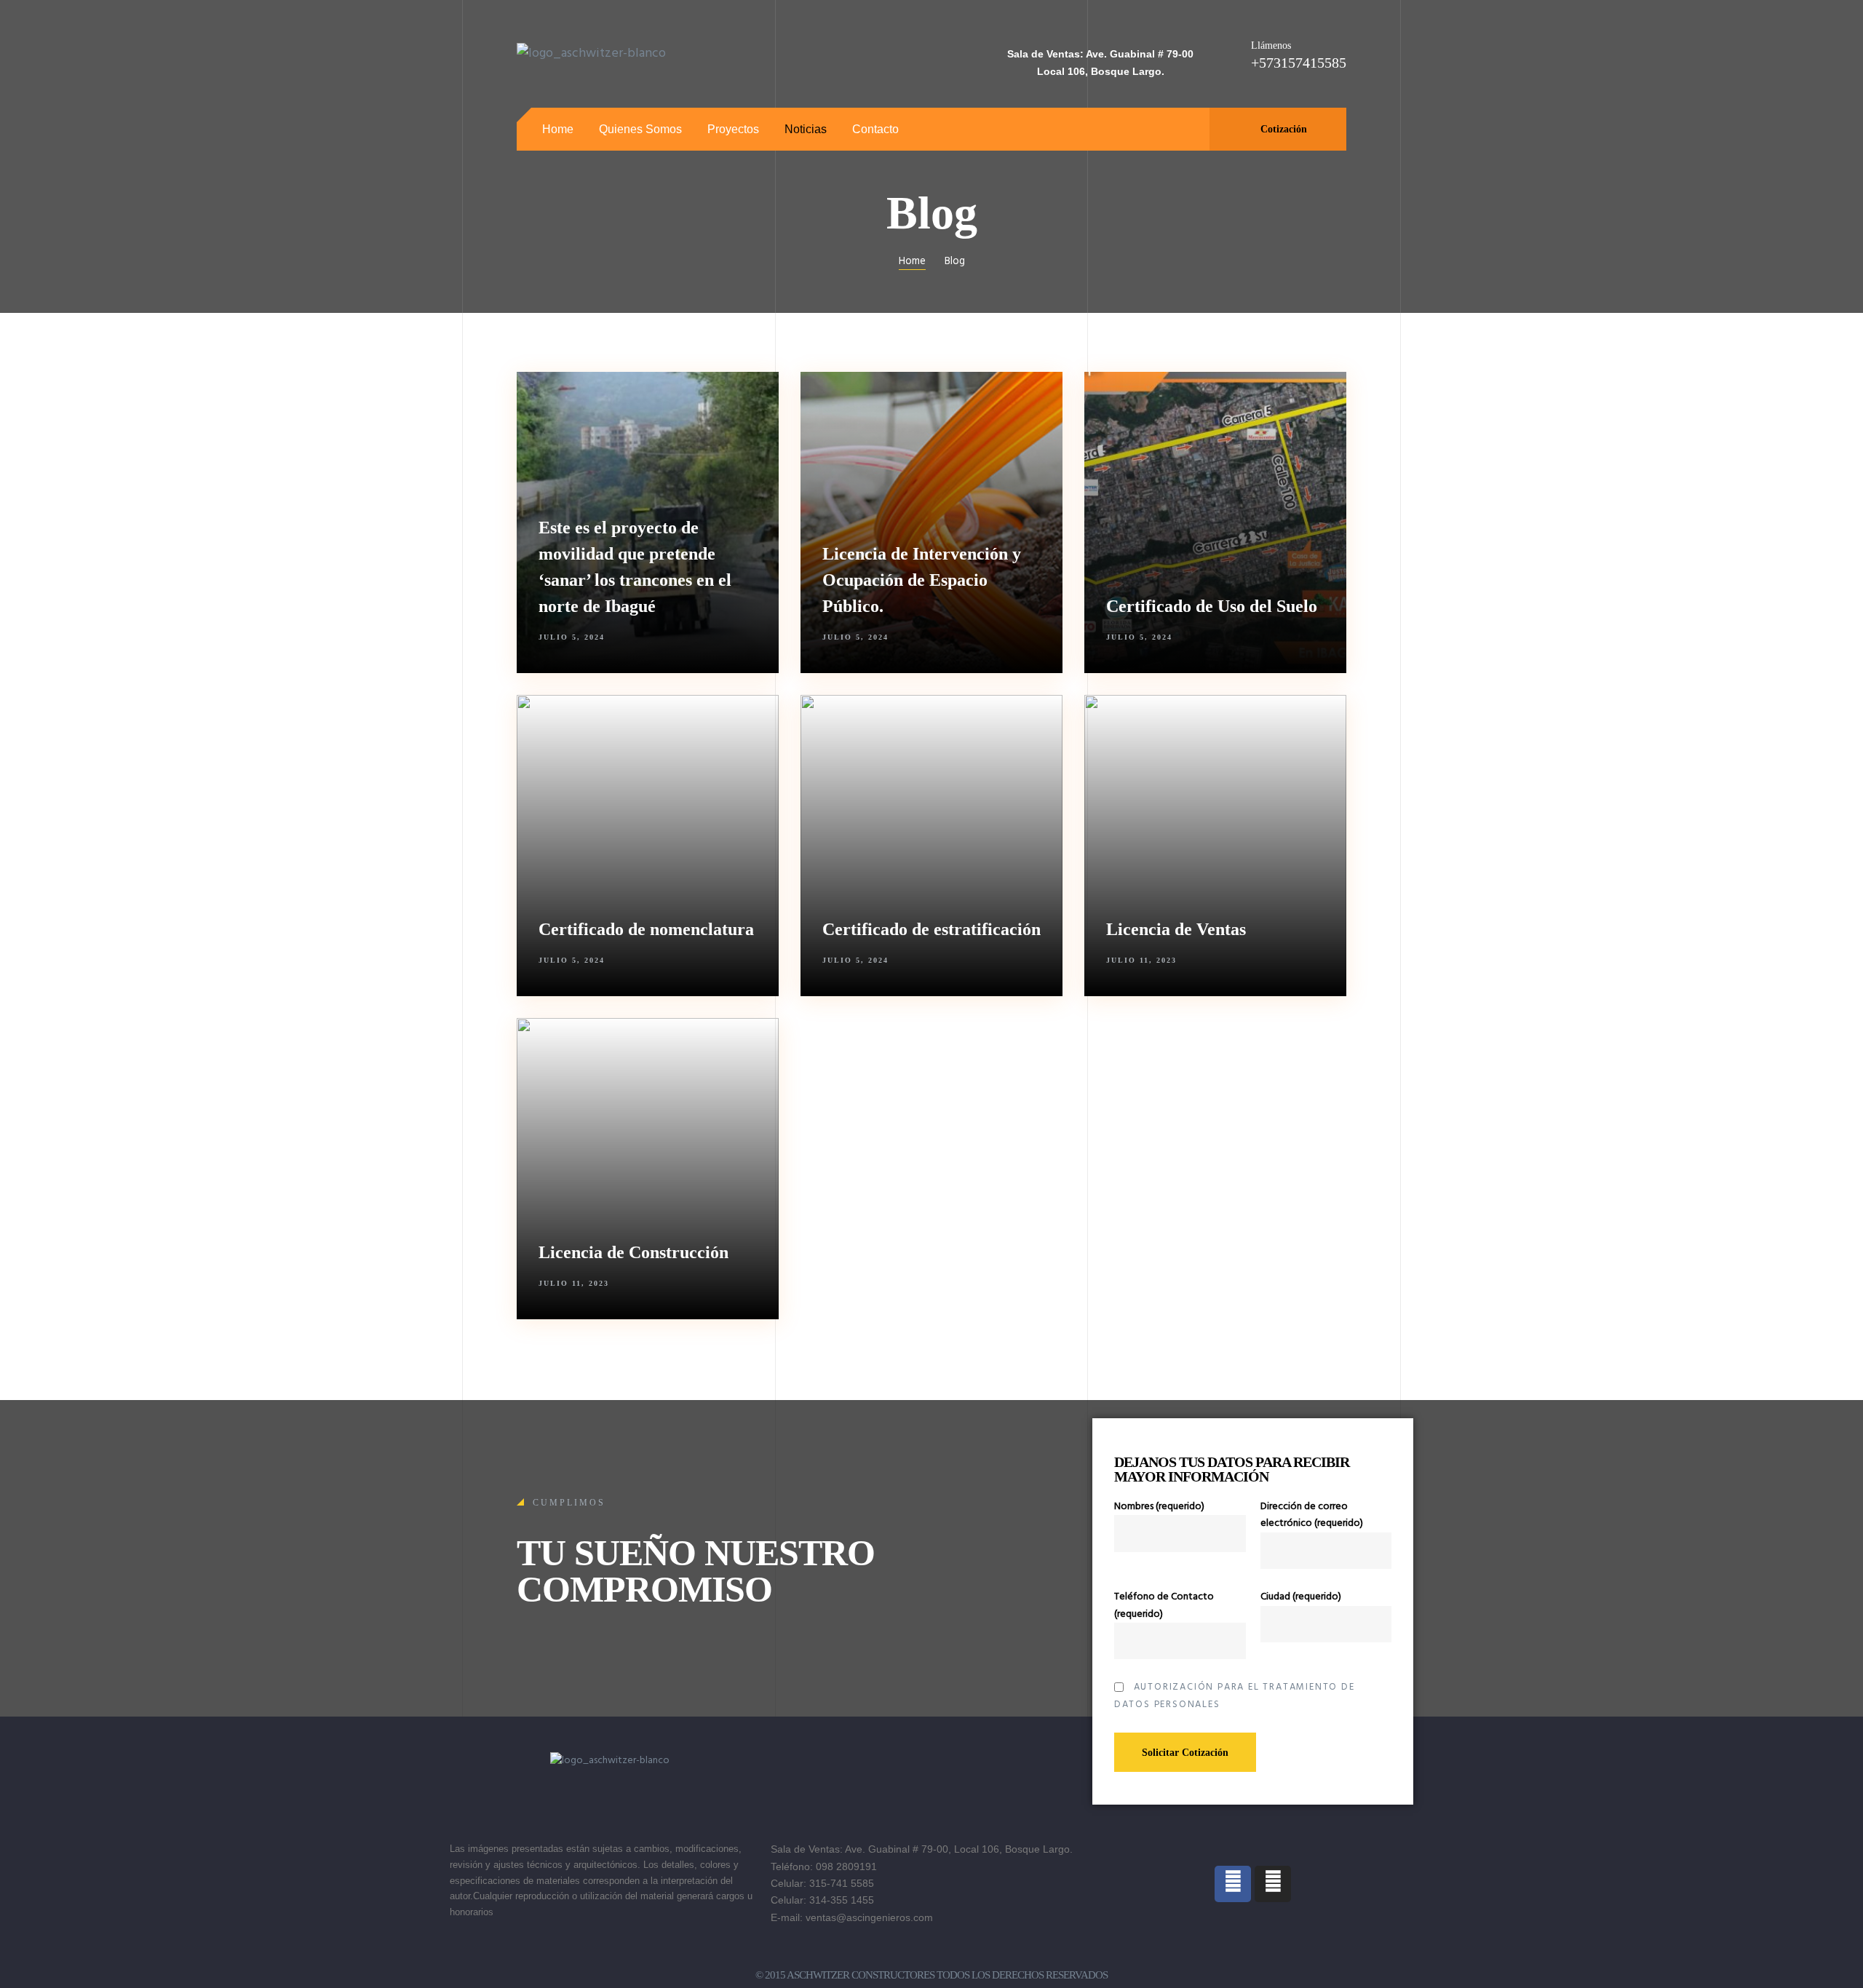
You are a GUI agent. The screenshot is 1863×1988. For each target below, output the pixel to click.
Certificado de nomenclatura (646, 929)
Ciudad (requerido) (1301, 1597)
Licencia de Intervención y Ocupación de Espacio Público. (922, 580)
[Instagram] (1273, 1884)
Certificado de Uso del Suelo (1212, 606)
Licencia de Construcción (633, 1252)
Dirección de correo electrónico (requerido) (1312, 1515)
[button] (1278, 129)
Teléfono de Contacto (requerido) (1164, 1605)
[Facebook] (1233, 1884)
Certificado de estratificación (931, 929)
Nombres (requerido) (1159, 1507)
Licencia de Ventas (1176, 929)
